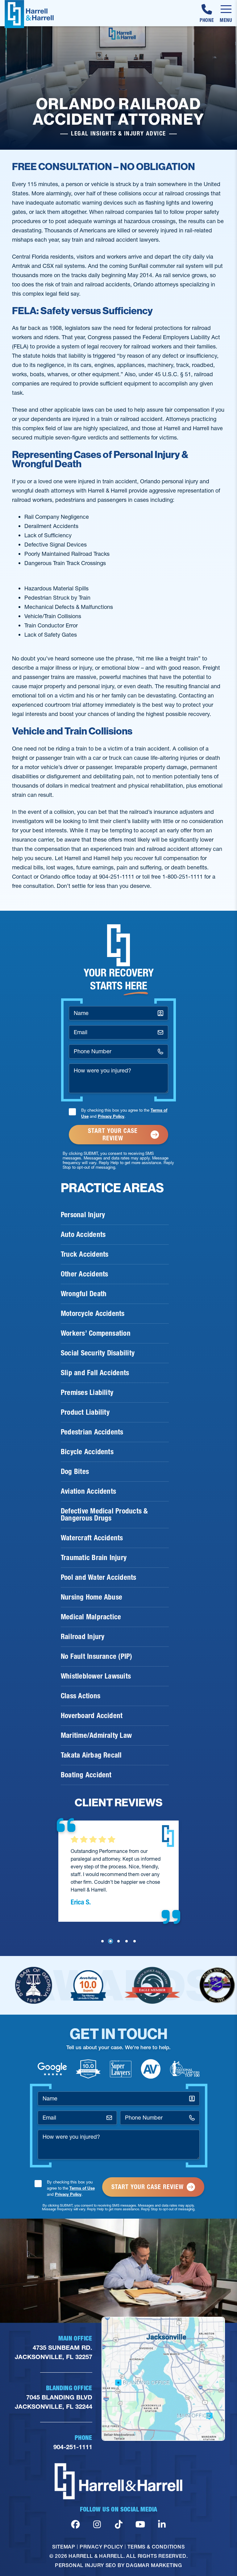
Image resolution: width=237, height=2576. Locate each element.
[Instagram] (97, 2524)
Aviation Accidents (88, 1491)
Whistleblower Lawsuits (96, 1676)
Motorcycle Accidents (93, 1313)
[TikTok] (119, 2524)
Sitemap (64, 2547)
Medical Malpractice (91, 1617)
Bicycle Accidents (87, 1452)
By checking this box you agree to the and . (124, 1113)
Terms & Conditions (156, 2547)
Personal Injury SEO (85, 2565)
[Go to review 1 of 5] (102, 1941)
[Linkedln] (162, 2524)
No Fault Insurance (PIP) (97, 1656)
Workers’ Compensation (96, 1333)
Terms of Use (82, 2188)
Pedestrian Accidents (92, 1432)
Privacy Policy (111, 1116)
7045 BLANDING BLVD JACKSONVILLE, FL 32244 (54, 2402)
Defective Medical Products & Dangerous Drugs (104, 1515)
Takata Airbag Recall (91, 1755)
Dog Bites (75, 1471)
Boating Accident (86, 1775)
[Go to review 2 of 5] (110, 1941)
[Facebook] (75, 2524)
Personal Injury (83, 1215)
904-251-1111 (73, 2447)
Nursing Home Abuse (91, 1597)
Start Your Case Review (113, 1134)
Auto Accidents (83, 1234)
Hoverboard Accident (92, 1716)
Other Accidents (84, 1274)
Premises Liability (87, 1392)
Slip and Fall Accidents (95, 1373)
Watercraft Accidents (92, 1538)
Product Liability (85, 1412)
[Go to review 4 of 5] (127, 1941)
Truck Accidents (85, 1254)
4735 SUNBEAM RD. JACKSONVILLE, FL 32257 (54, 2352)
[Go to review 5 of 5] (135, 1941)
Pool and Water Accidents (99, 1577)
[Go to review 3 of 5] (118, 1941)
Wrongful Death (84, 1294)
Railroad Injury (83, 1637)
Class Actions (81, 1696)
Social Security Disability (98, 1353)
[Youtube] (140, 2524)
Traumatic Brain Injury (94, 1558)
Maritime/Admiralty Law (96, 1735)
